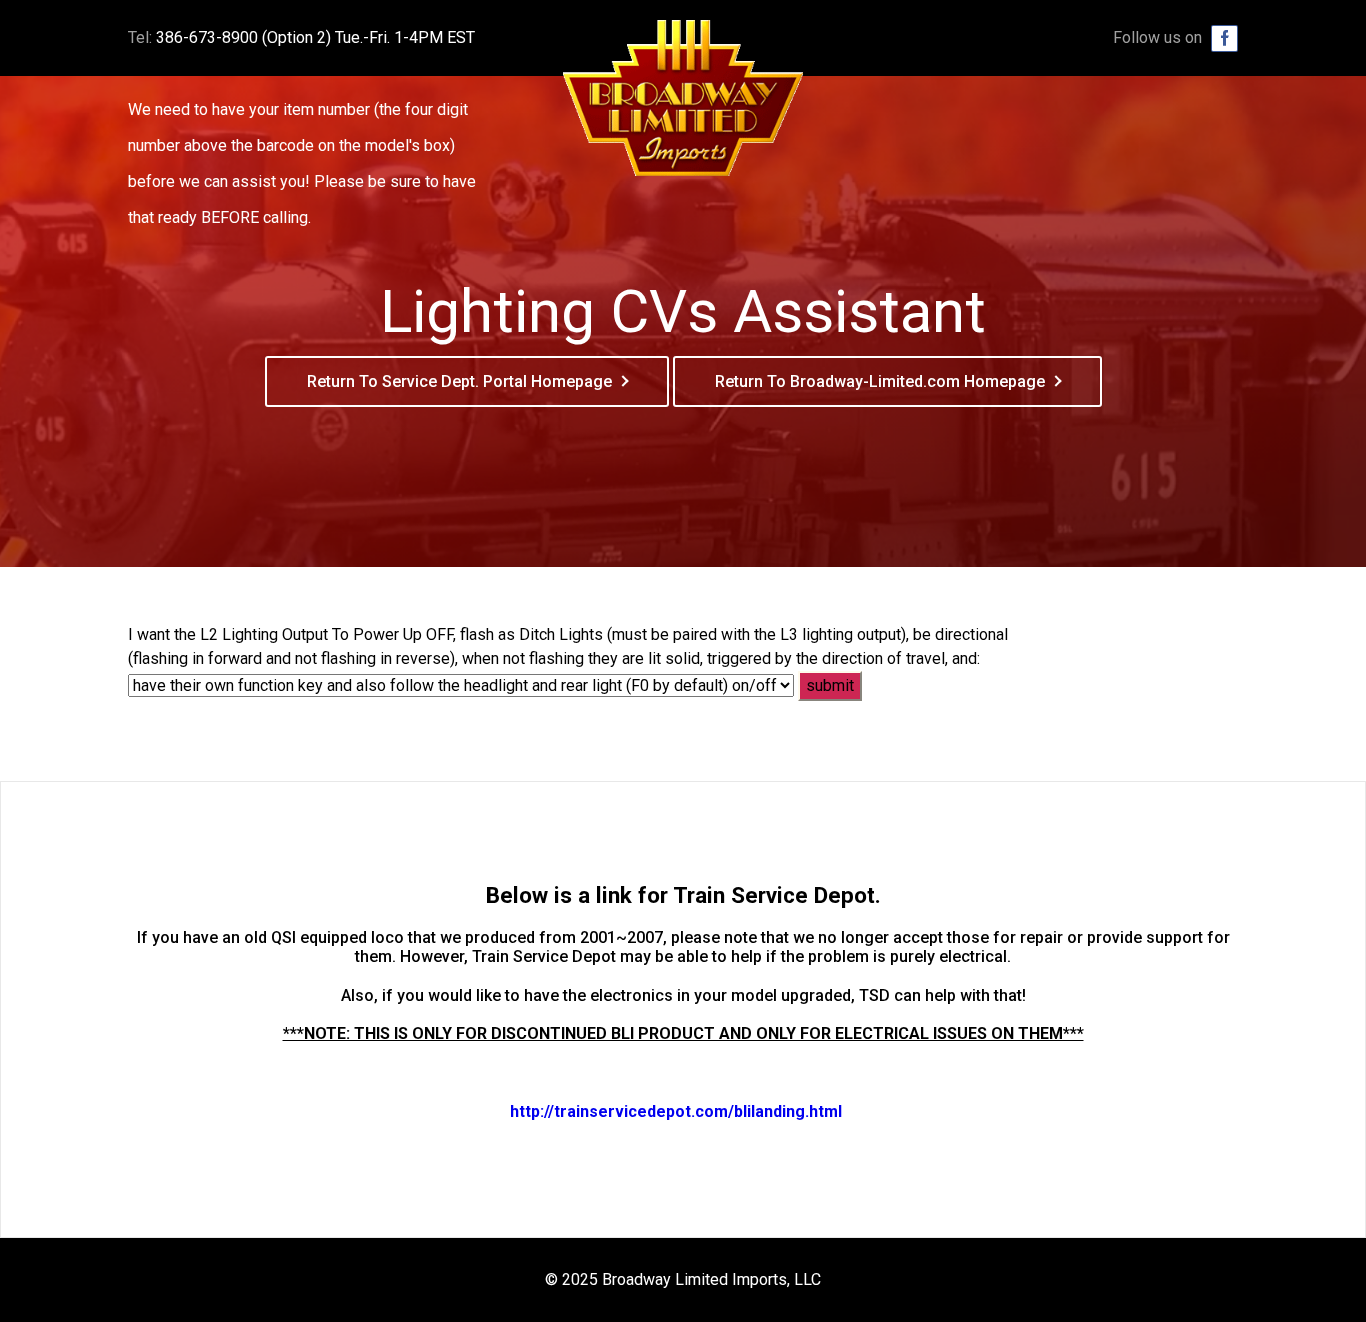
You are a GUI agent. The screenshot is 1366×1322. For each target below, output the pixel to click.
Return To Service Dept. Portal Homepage (459, 381)
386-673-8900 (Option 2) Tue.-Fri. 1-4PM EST (315, 37)
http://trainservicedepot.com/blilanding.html (676, 1111)
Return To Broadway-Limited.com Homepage (880, 381)
